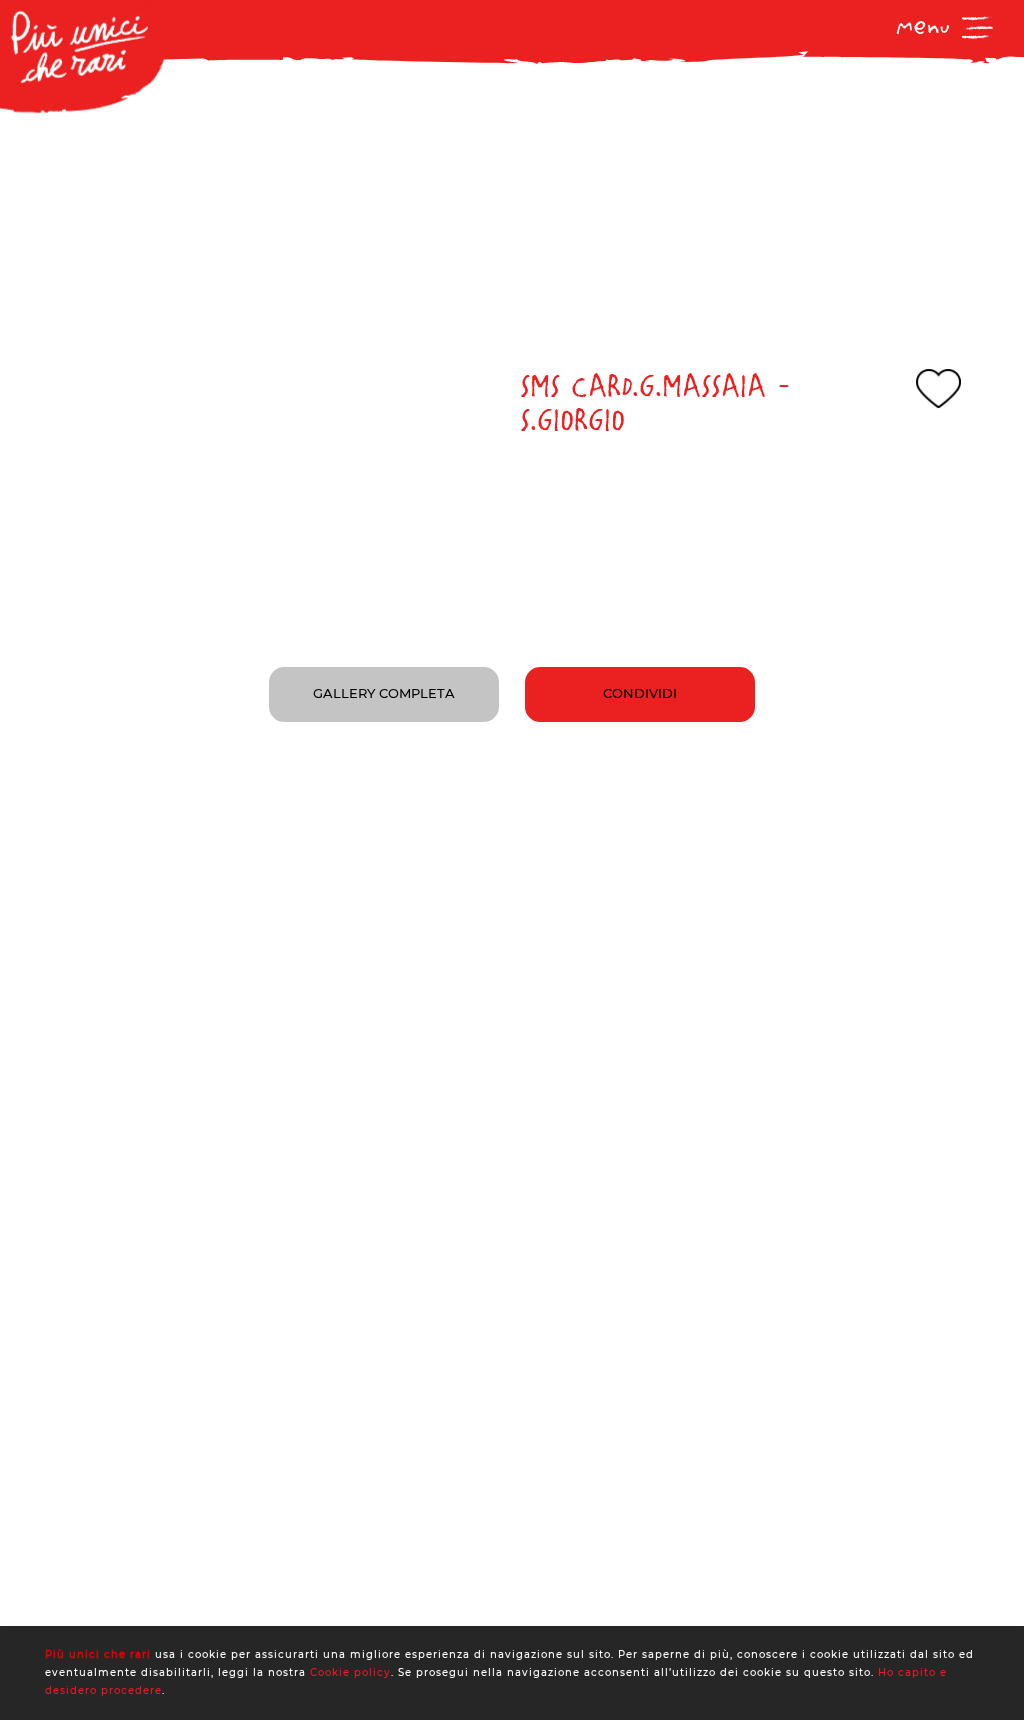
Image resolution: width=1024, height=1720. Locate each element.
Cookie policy (350, 1672)
